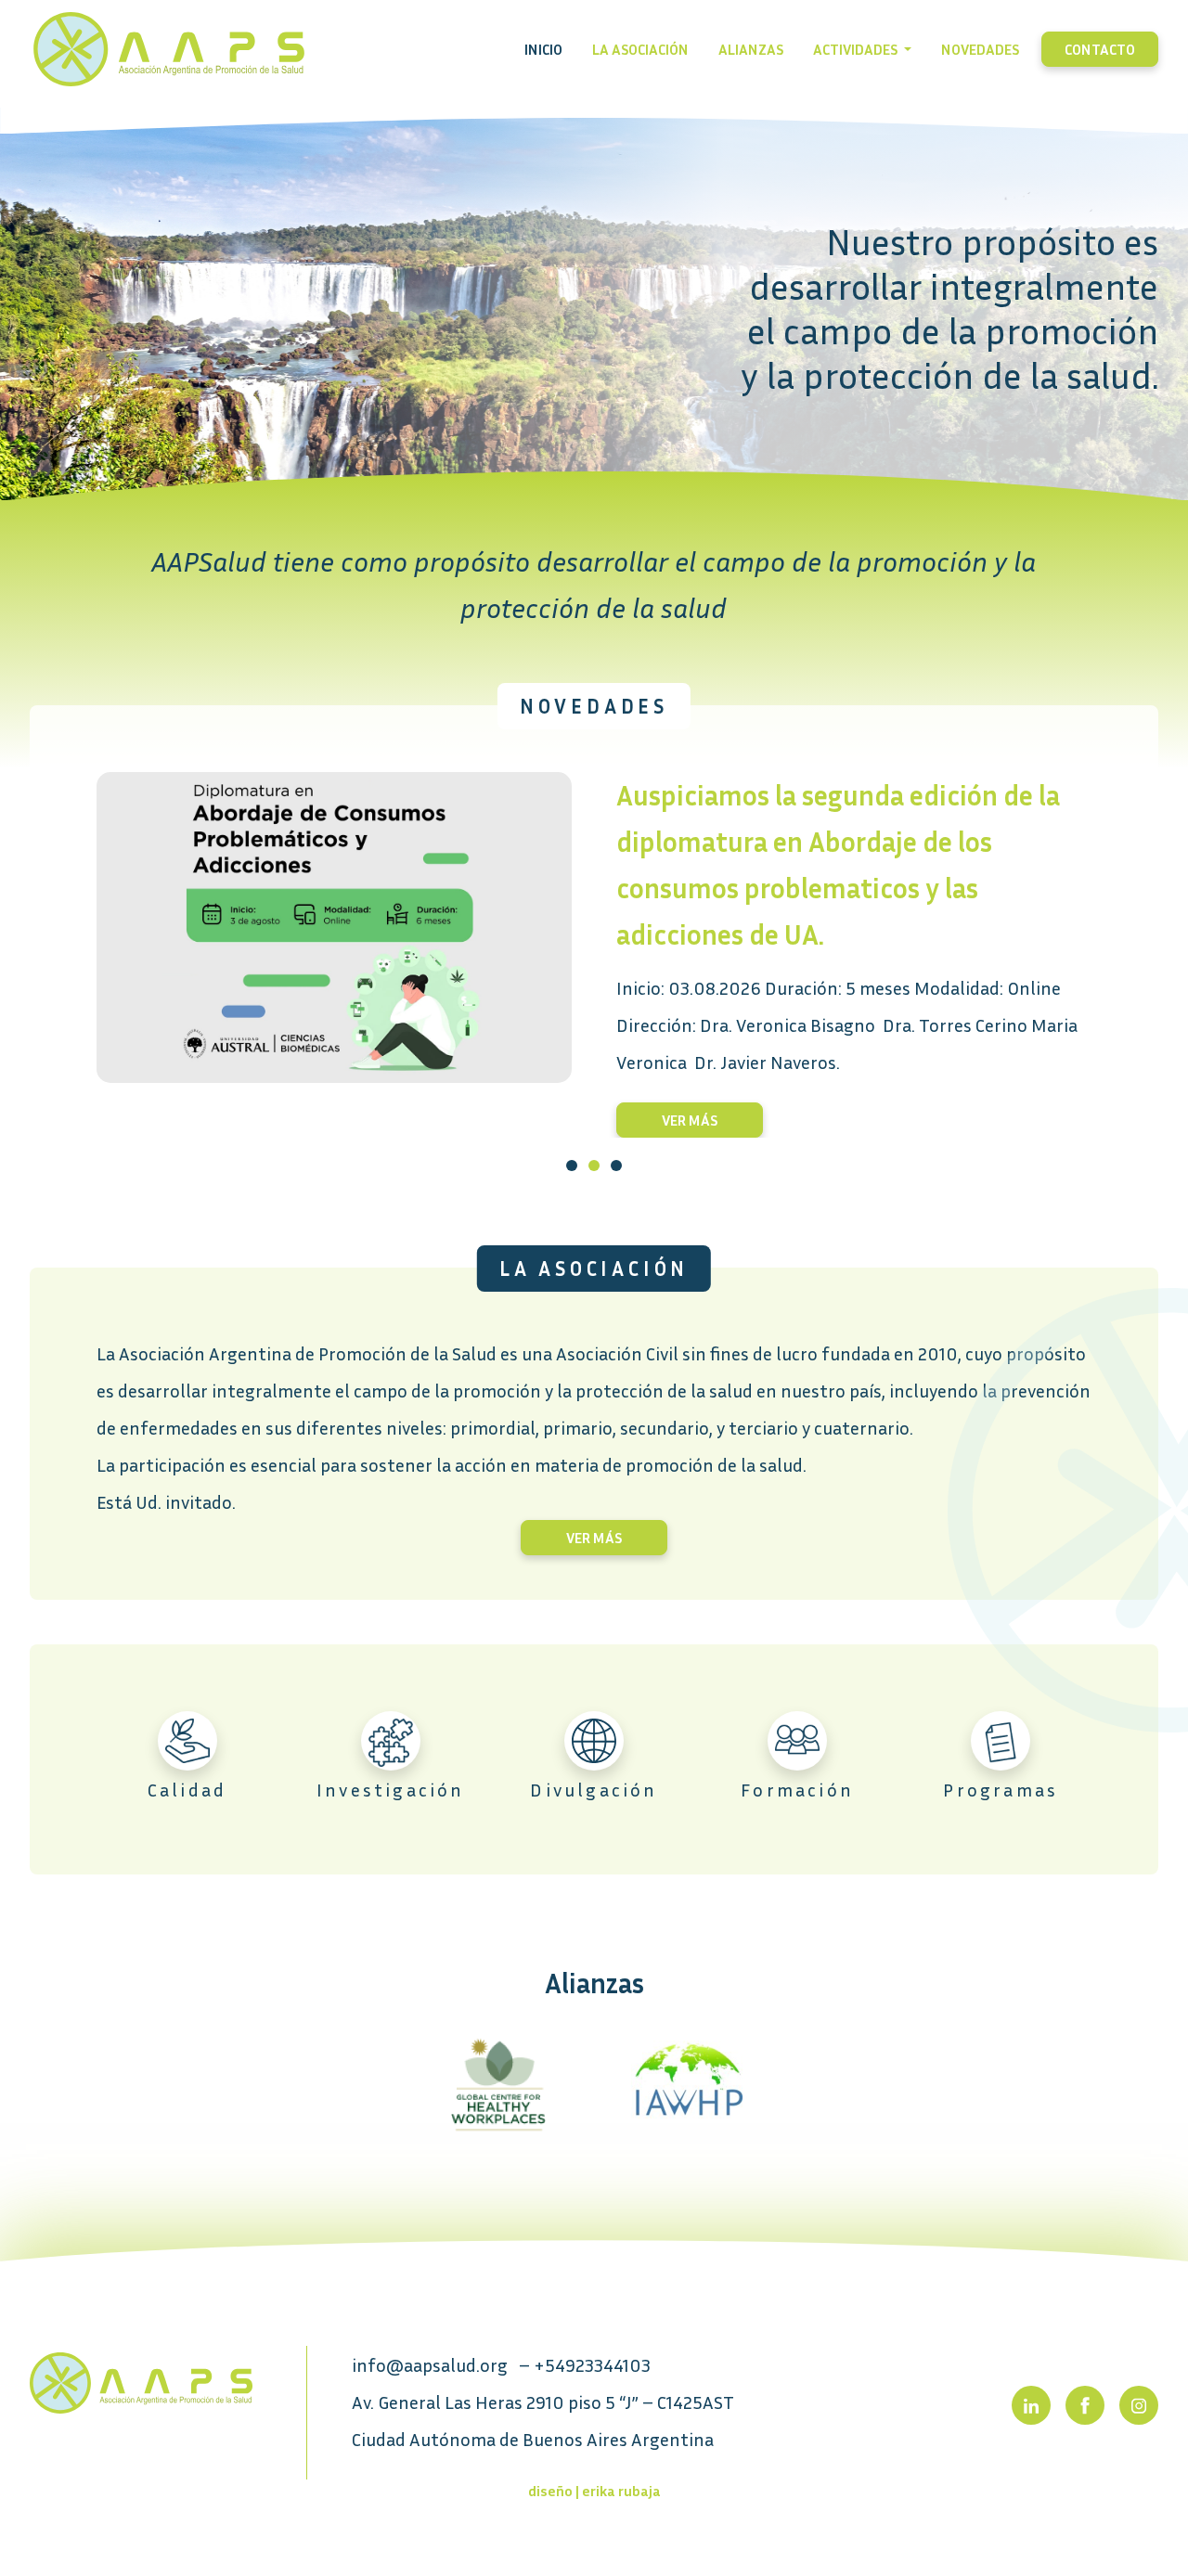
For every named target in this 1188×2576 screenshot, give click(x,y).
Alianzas (751, 49)
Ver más (690, 1120)
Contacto (1100, 49)
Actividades (857, 49)
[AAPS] (141, 2381)
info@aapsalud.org (430, 2364)
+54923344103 (592, 2364)
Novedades (980, 49)
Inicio (543, 49)
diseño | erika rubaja (594, 2491)
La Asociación (640, 49)
